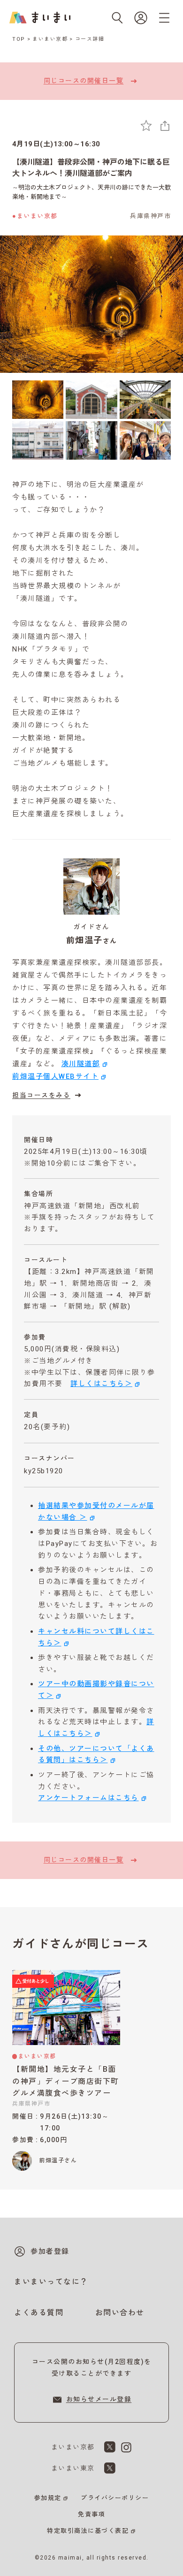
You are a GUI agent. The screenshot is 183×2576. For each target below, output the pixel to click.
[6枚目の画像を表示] (145, 440)
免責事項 (91, 2514)
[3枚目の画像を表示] (145, 400)
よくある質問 (39, 2313)
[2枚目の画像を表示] (91, 400)
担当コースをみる (41, 1095)
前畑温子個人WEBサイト (55, 1076)
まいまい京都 (50, 39)
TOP (19, 39)
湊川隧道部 (81, 1064)
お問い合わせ (120, 2313)
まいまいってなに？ (51, 2282)
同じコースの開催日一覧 (84, 81)
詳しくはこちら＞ (101, 1384)
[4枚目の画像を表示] (38, 440)
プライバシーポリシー (115, 2498)
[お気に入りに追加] (146, 125)
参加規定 (48, 2498)
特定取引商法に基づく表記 (88, 2531)
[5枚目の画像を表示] (91, 440)
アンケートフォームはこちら (88, 1798)
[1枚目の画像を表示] (38, 400)
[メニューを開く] (164, 18)
